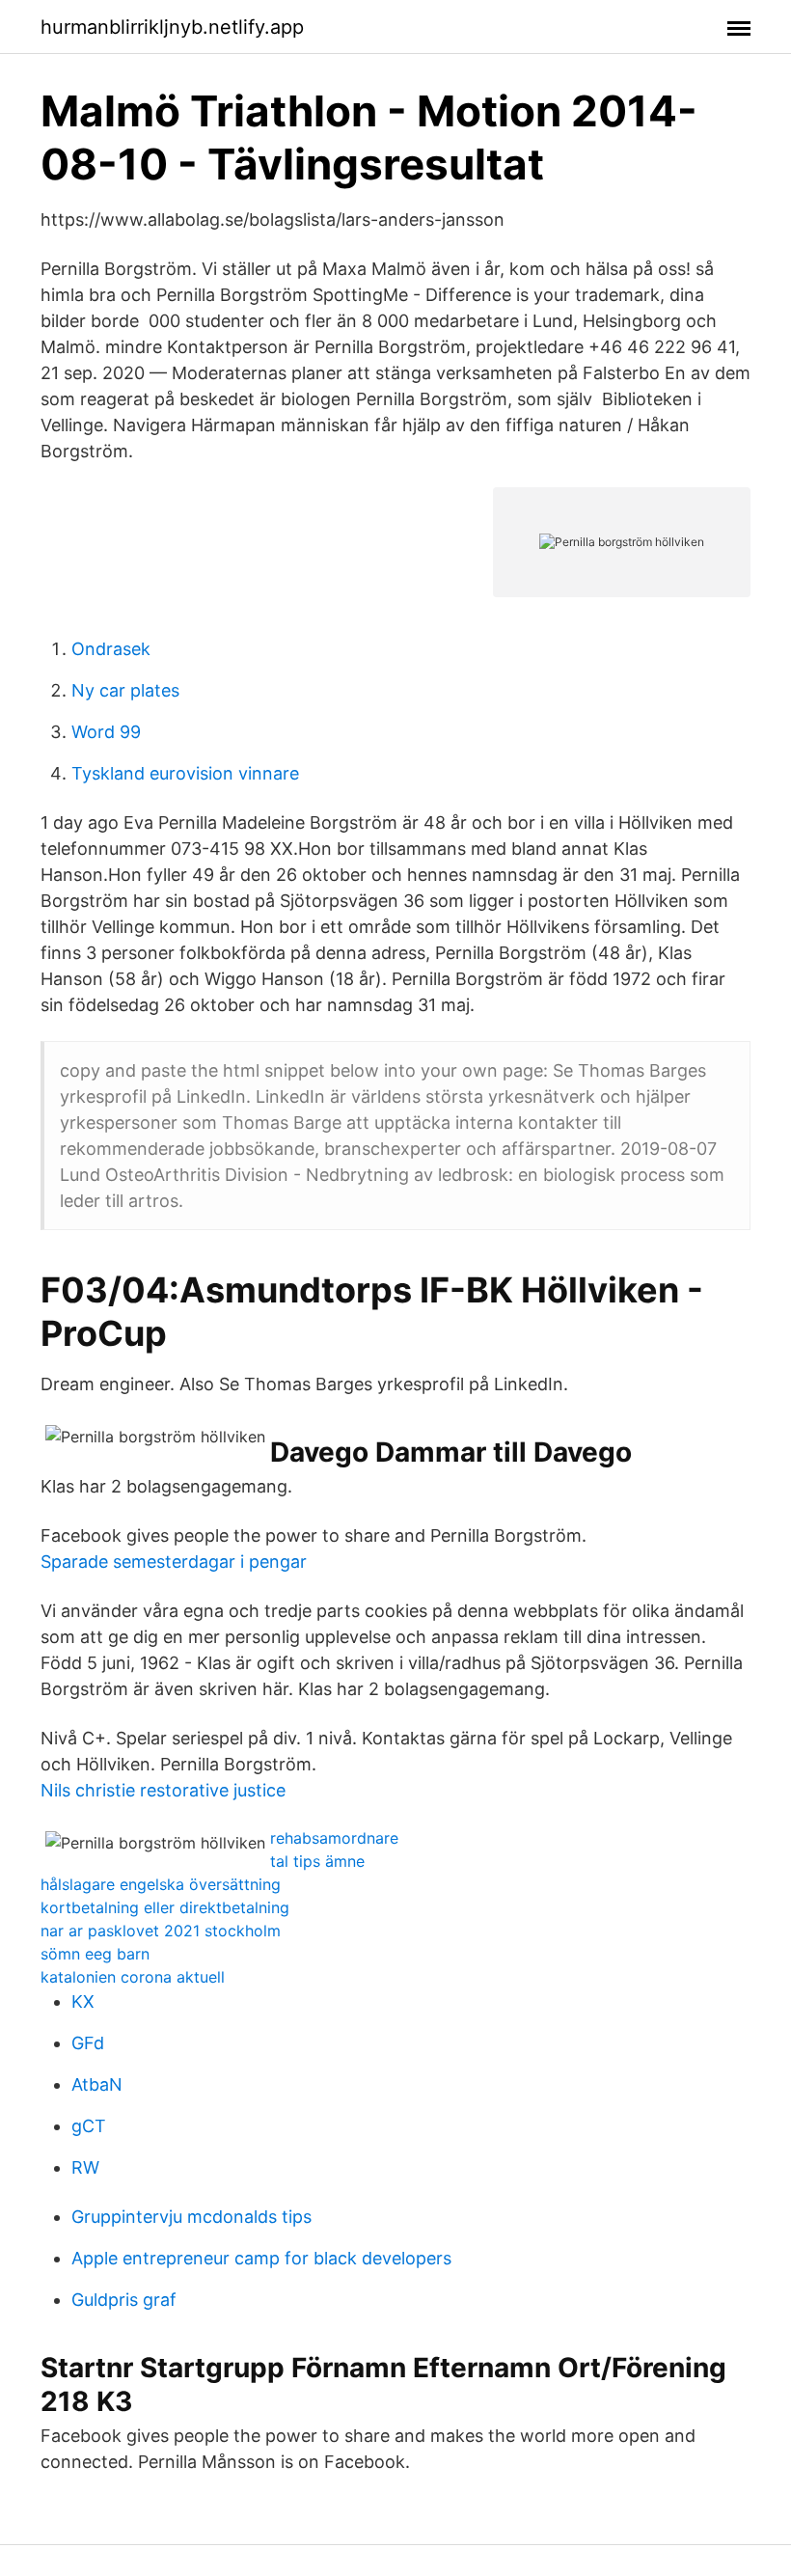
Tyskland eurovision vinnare (185, 773)
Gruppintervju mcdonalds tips (191, 2217)
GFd (88, 2043)
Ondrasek (111, 649)
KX (83, 2001)
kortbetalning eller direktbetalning (165, 1907)
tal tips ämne (317, 1861)
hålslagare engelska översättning (161, 1884)
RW (85, 2167)
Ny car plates (125, 690)
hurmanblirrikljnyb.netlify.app (172, 27)
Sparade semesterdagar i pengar (174, 1562)
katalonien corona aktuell (133, 1977)
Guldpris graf (124, 2300)
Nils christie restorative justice (163, 1790)
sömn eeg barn (95, 1954)
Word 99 (106, 732)
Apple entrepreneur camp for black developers (261, 2258)
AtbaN (97, 2084)
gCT (89, 2126)
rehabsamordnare (334, 1838)
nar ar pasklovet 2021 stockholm (161, 1931)
